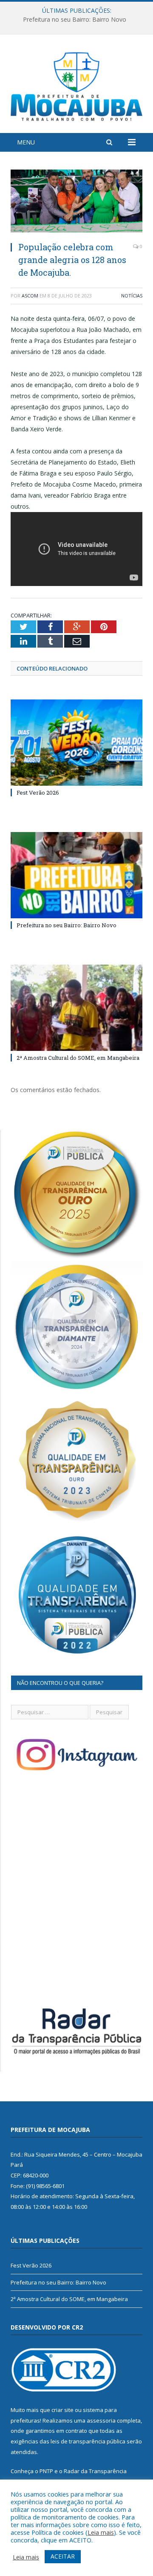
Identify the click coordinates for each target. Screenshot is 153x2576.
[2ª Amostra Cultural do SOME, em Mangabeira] (76, 1008)
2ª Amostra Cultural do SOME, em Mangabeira (78, 1058)
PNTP (46, 2471)
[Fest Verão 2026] (76, 743)
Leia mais (101, 2532)
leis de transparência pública (88, 2441)
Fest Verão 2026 (38, 793)
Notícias (132, 296)
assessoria (101, 2420)
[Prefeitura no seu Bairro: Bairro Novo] (76, 875)
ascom (30, 296)
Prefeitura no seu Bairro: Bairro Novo (75, 20)
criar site (62, 2410)
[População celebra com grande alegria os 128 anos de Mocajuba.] (76, 202)
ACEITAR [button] (63, 2556)
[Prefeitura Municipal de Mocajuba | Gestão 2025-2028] (76, 85)
